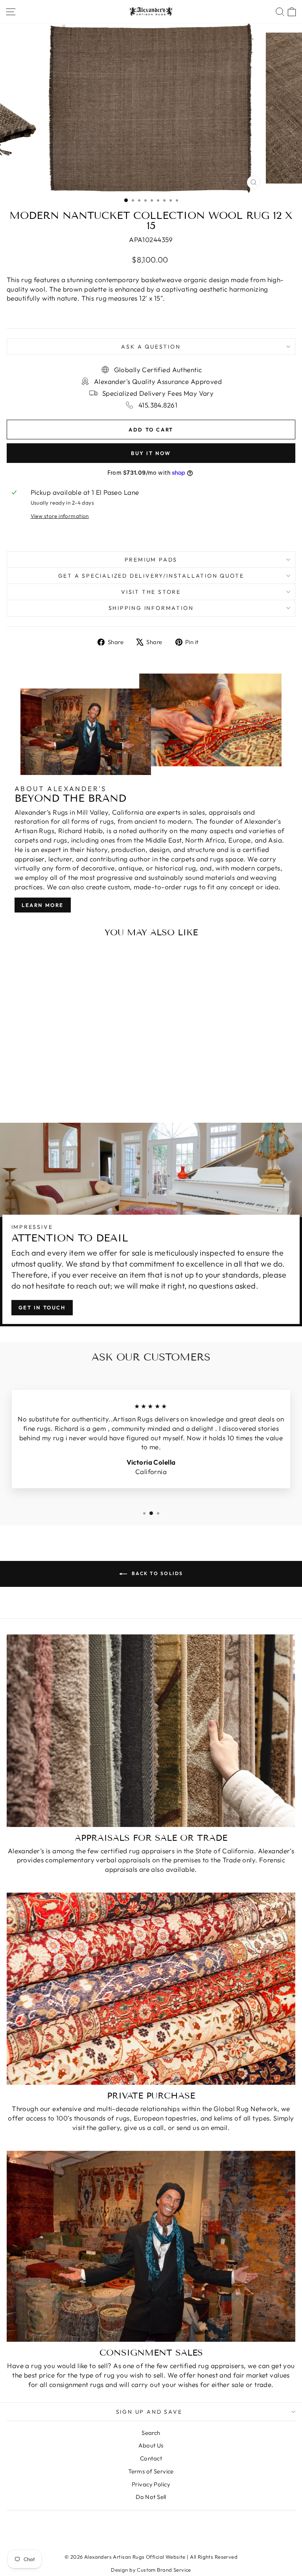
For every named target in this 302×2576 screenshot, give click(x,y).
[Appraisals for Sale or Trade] (151, 1730)
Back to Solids (157, 1573)
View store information (60, 516)
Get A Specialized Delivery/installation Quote (151, 576)
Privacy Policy (151, 2484)
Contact (151, 2458)
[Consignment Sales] (151, 2246)
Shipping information (151, 608)
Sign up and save (149, 2412)
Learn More (43, 905)
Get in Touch (42, 1307)
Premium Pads (151, 560)
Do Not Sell (151, 2497)
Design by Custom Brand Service (151, 2570)
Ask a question (151, 347)
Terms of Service (151, 2471)
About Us (151, 2445)
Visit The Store (151, 592)
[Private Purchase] (151, 1989)
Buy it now (151, 453)
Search (151, 2433)
